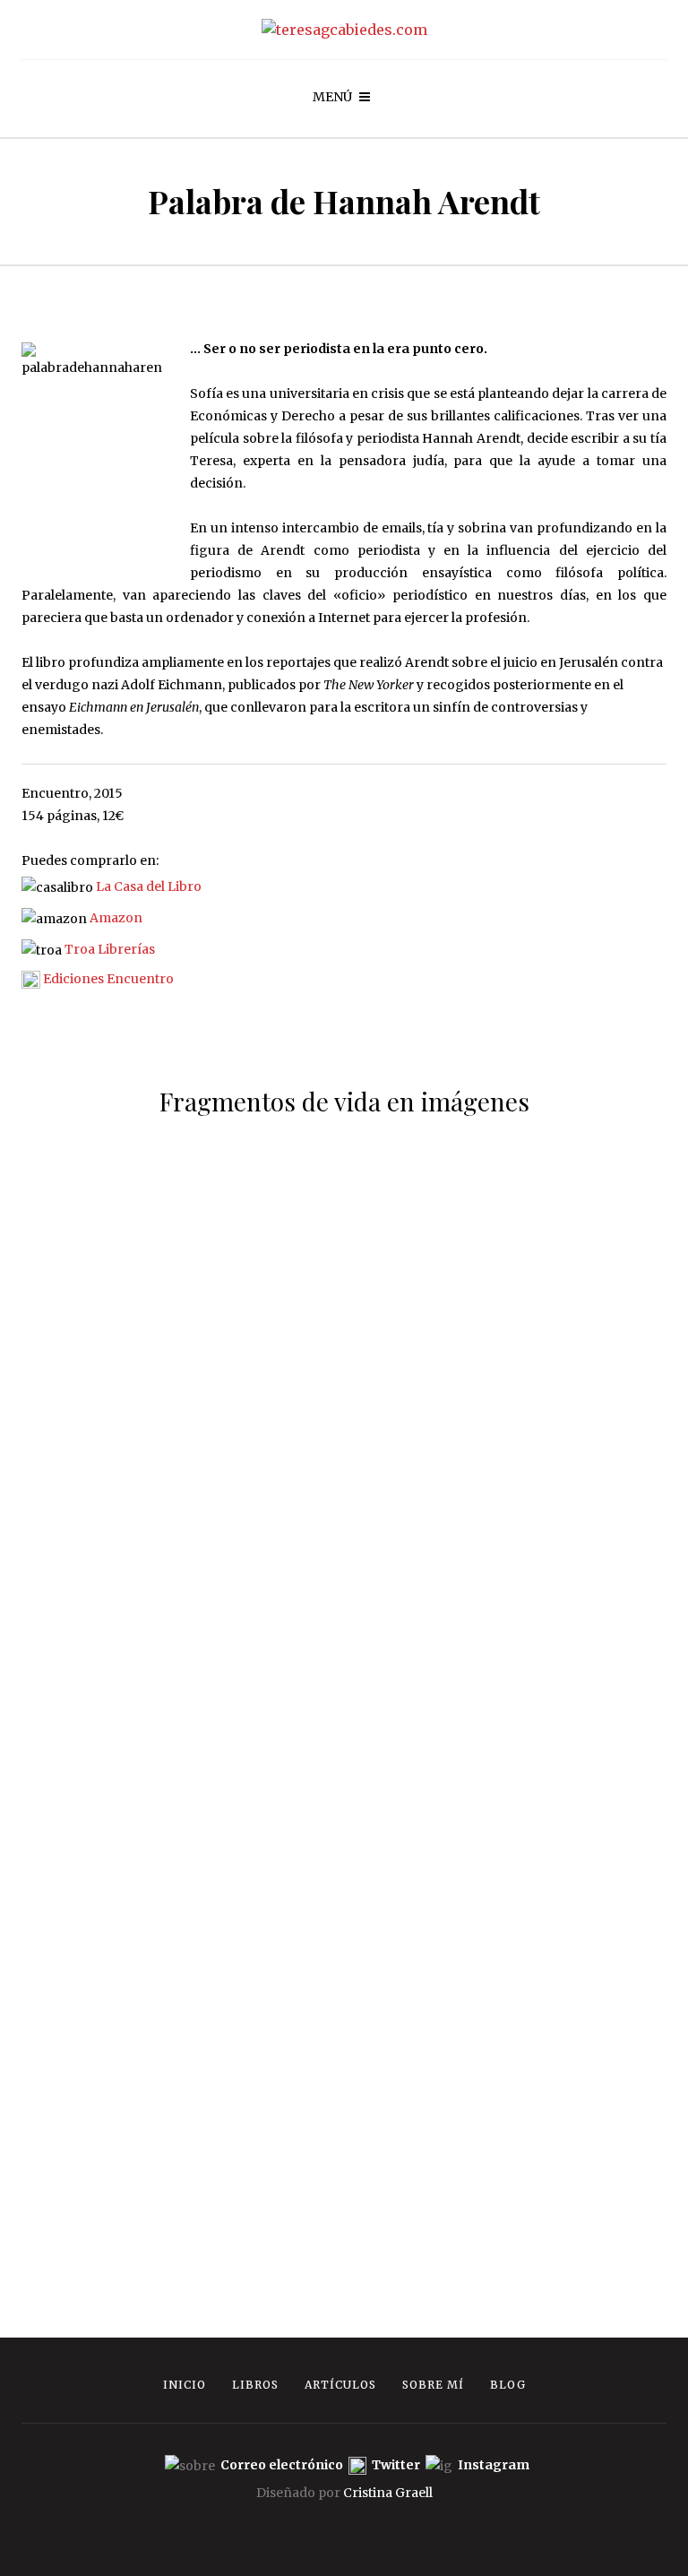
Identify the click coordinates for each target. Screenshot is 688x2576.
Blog (508, 2385)
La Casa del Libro (149, 886)
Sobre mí (433, 2385)
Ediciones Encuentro (108, 979)
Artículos (340, 2385)
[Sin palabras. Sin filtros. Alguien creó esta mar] (516, 1184)
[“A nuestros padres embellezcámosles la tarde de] (516, 2125)
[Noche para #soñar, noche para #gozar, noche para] (516, 1834)
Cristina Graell (388, 2493)
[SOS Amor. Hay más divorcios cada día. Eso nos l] (172, 1453)
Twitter (397, 2466)
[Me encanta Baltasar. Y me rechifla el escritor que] (172, 2024)
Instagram (494, 2466)
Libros (255, 2385)
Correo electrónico (283, 2466)
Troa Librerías (110, 949)
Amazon (116, 918)
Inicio (185, 2385)
